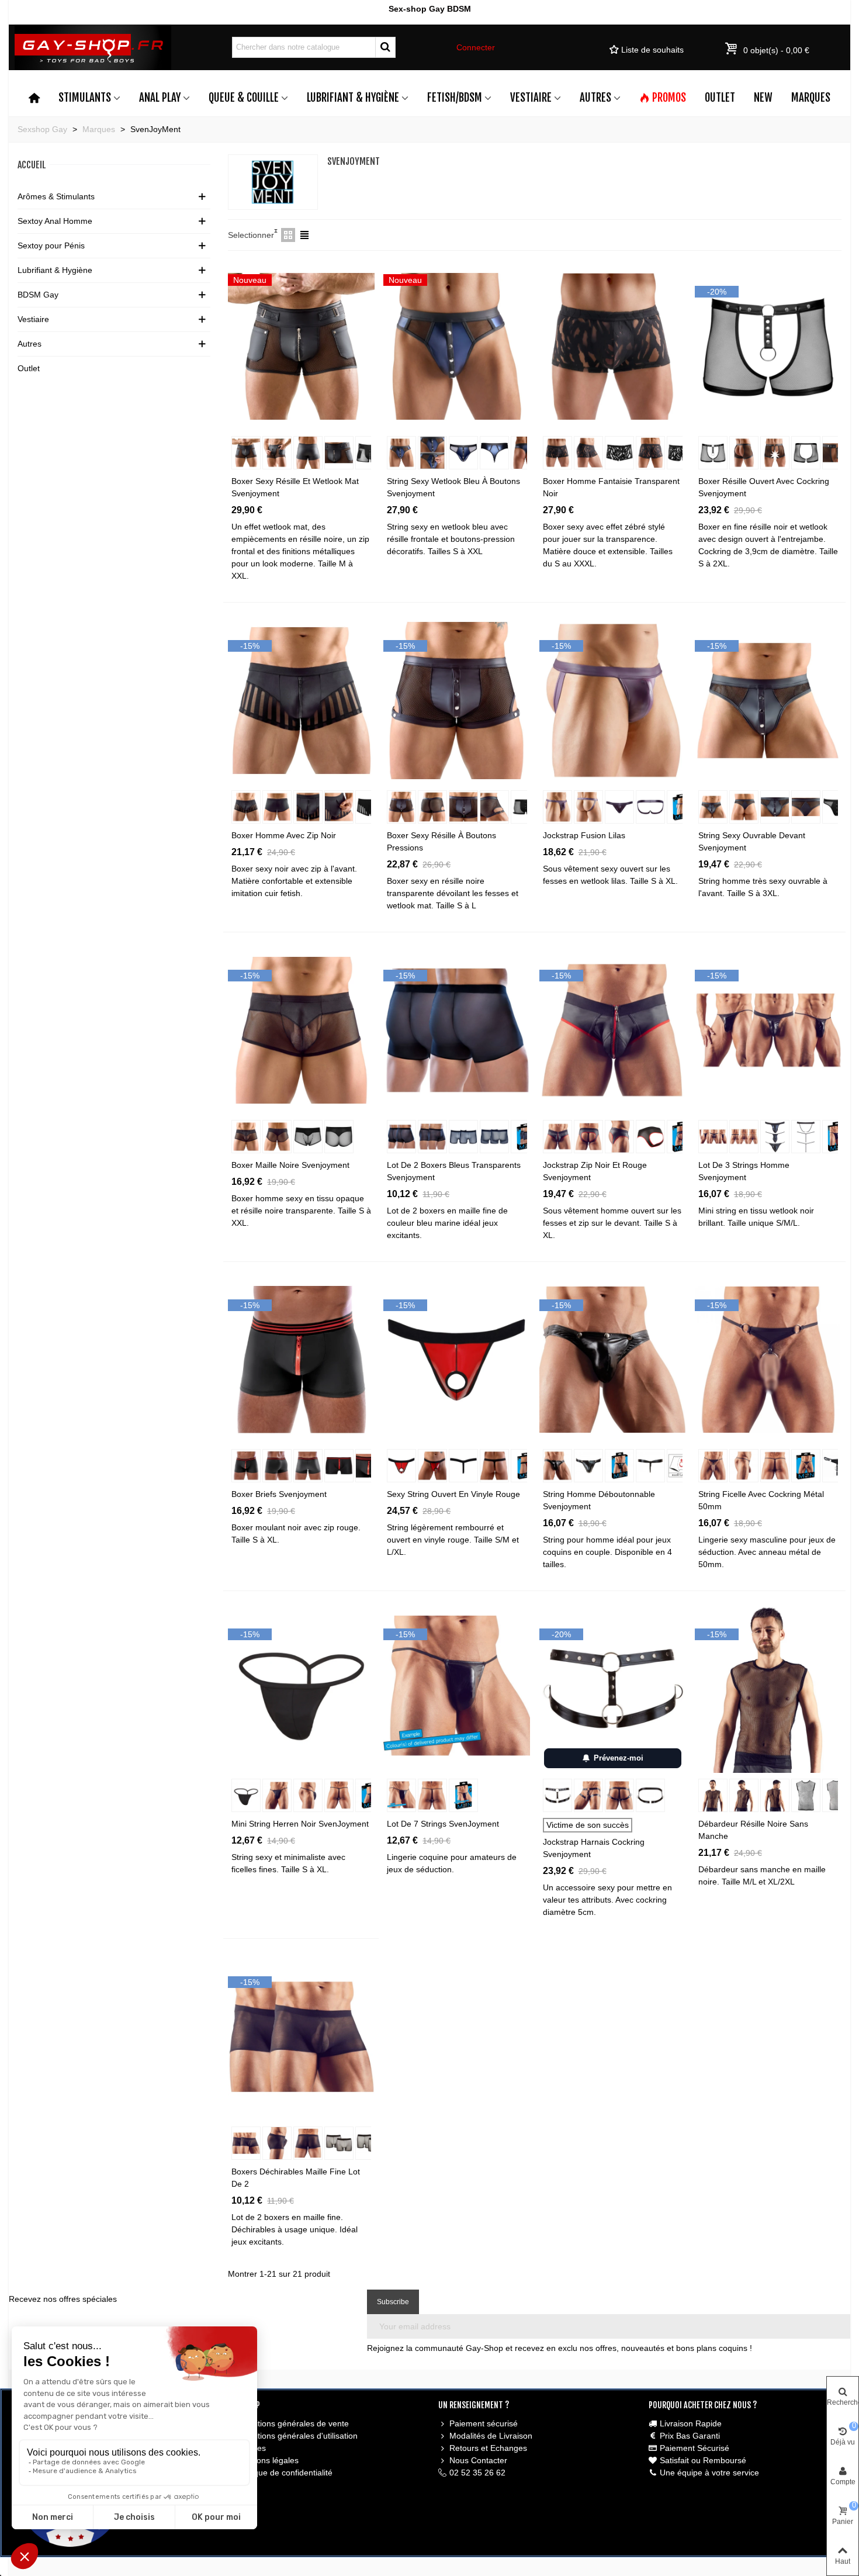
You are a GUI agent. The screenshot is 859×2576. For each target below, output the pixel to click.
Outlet (720, 98)
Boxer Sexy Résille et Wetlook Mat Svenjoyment (295, 487)
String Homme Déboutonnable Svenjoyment (599, 1500)
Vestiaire (531, 98)
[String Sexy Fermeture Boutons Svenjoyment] (457, 346)
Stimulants (85, 98)
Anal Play (160, 98)
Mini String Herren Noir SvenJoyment (300, 1824)
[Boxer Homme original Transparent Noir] (613, 346)
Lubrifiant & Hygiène (353, 98)
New (763, 98)
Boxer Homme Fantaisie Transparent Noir (611, 487)
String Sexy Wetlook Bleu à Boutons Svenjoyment (453, 487)
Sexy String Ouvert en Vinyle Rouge (453, 1494)
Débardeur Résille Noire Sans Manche (753, 1830)
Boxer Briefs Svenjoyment (279, 1494)
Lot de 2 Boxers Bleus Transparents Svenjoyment (454, 1171)
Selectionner (251, 235)
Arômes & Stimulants (56, 196)
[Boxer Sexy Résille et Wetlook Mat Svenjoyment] (301, 346)
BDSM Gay (38, 295)
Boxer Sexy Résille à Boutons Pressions (441, 841)
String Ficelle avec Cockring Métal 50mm (761, 1500)
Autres (595, 98)
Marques (811, 98)
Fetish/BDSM (455, 98)
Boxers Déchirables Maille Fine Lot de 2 (296, 2178)
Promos (669, 98)
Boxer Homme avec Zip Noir (284, 835)
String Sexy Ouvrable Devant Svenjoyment (752, 841)
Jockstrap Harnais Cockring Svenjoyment (594, 1848)
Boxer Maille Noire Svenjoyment (290, 1165)
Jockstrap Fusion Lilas (584, 835)
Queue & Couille (244, 98)
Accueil (32, 165)
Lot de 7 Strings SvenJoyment (443, 1824)
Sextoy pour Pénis (51, 246)
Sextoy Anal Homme (55, 221)
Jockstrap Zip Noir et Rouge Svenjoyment (595, 1171)
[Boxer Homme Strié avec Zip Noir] (301, 700)
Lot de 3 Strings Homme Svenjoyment (744, 1171)
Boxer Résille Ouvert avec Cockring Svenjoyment (764, 487)
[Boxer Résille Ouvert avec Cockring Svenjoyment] (768, 346)
